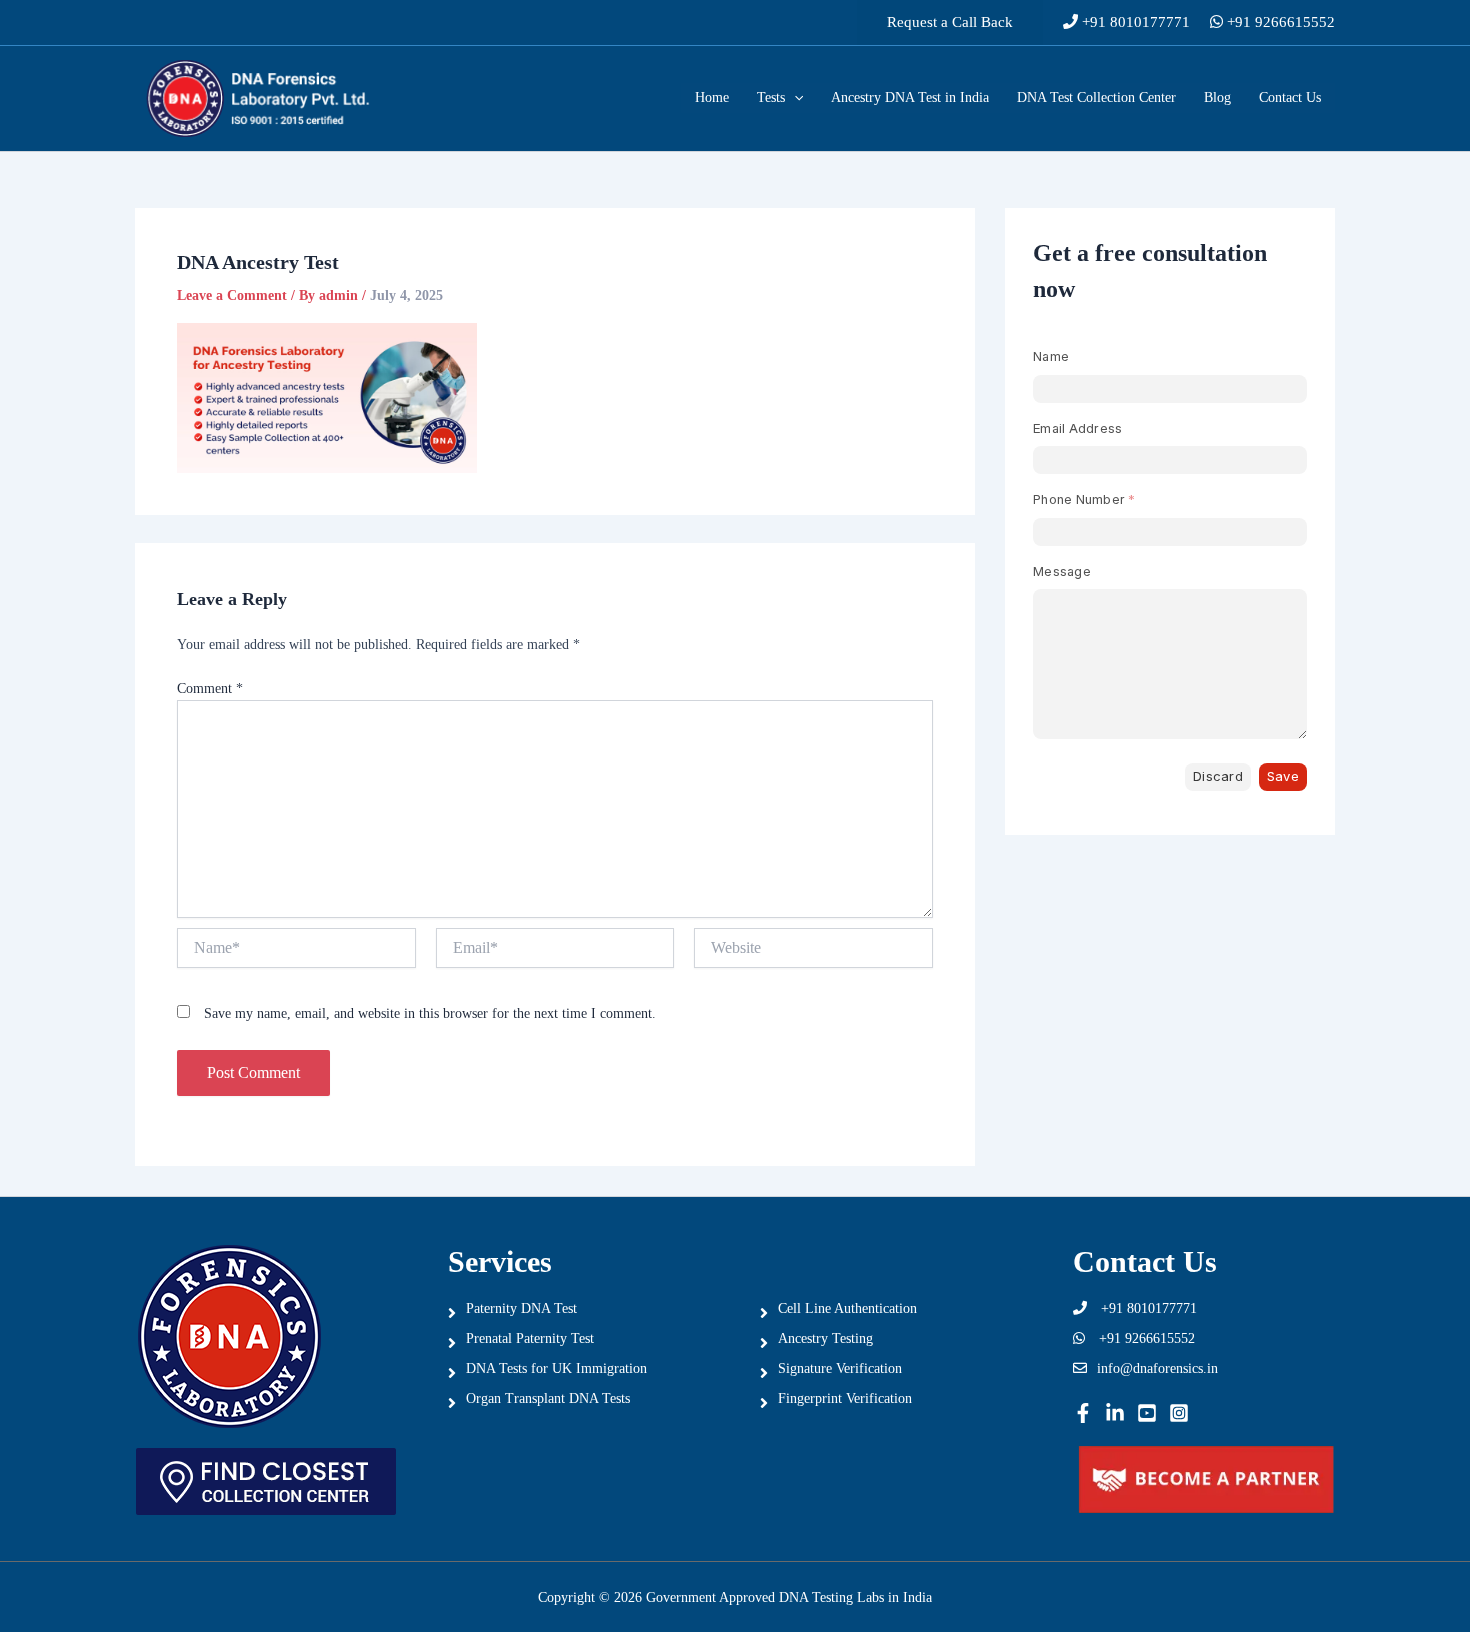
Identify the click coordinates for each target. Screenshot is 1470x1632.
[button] (950, 22)
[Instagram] (1179, 1413)
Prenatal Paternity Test (530, 1338)
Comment (210, 688)
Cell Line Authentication (847, 1308)
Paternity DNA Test (521, 1308)
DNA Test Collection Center (1096, 97)
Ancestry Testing (825, 1338)
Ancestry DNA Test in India (910, 97)
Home (712, 97)
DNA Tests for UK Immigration (556, 1368)
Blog (1217, 97)
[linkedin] (1115, 1413)
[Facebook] (1083, 1413)
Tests (771, 97)
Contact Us (1290, 97)
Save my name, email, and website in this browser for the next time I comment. (430, 1013)
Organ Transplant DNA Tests (548, 1398)
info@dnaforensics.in (1157, 1368)
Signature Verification (840, 1368)
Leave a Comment (232, 295)
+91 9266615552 (1279, 22)
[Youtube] (1147, 1413)
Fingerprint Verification (845, 1398)
